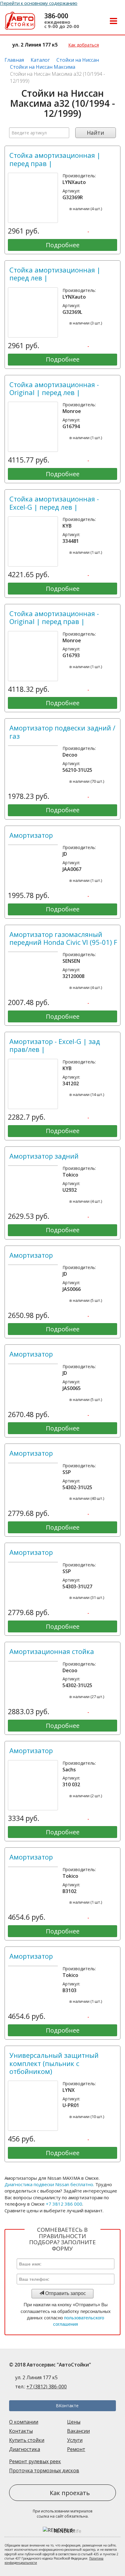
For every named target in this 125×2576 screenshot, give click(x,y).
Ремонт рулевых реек (35, 2461)
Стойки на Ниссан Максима (43, 67)
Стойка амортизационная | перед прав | (55, 159)
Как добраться (84, 45)
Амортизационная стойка (52, 1651)
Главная (14, 60)
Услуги (75, 2440)
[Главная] (20, 22)
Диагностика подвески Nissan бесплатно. (49, 2184)
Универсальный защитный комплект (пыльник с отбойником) (54, 2063)
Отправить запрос (65, 2293)
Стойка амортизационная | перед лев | (55, 274)
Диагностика (25, 2449)
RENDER (68, 2531)
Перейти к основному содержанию (39, 3)
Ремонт (76, 2449)
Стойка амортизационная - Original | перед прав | (54, 617)
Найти (95, 133)
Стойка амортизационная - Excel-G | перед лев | (54, 503)
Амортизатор (31, 835)
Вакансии (78, 2431)
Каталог (40, 60)
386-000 (56, 16)
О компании (24, 2422)
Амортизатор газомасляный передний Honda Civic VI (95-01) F (63, 938)
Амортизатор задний (44, 1156)
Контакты (21, 2431)
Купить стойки (27, 2440)
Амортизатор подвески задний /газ (62, 732)
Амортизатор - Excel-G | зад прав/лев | (55, 1045)
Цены (74, 2422)
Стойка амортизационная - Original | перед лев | (54, 388)
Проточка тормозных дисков (44, 2470)
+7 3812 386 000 (64, 2204)
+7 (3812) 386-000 (47, 2387)
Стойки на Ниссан (78, 60)
